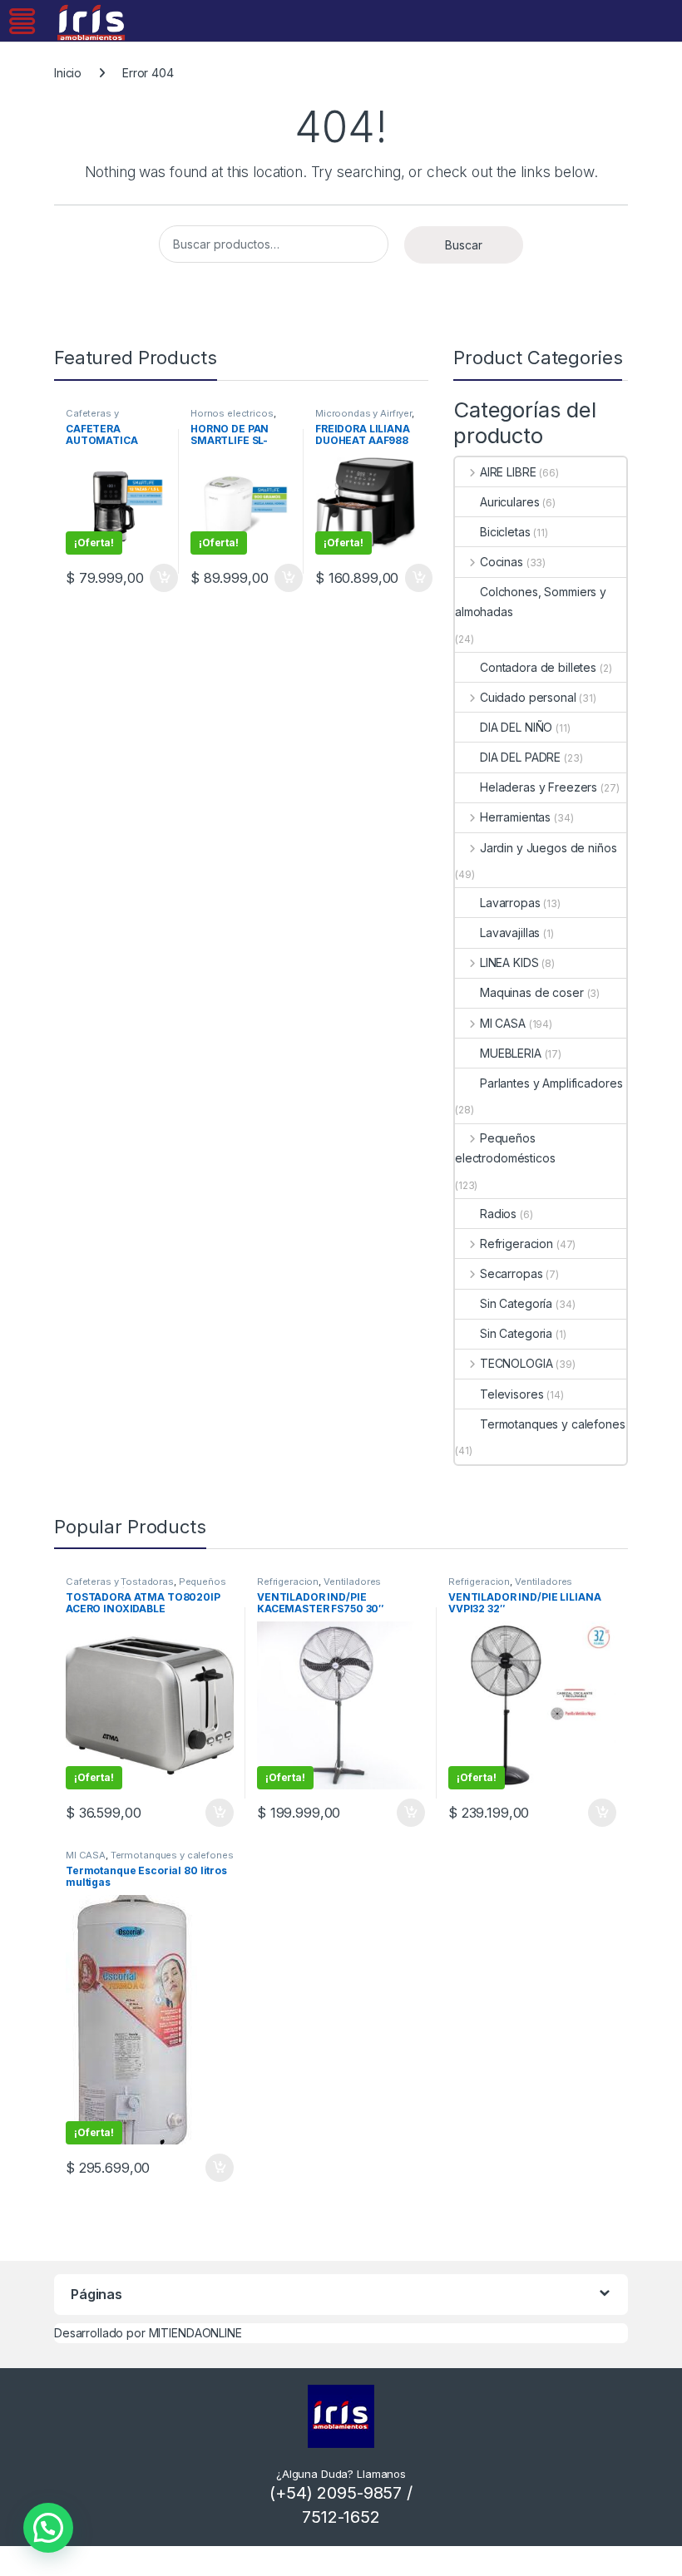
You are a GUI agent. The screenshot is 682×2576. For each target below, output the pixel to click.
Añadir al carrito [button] (160, 578)
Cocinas (502, 562)
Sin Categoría (516, 1303)
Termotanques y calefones (553, 1424)
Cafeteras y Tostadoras (92, 418)
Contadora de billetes (538, 667)
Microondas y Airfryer (363, 413)
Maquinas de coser (532, 992)
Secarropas (511, 1273)
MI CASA (503, 1023)
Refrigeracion (516, 1244)
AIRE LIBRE (508, 472)
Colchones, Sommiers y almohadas (531, 602)
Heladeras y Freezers (539, 787)
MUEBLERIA (511, 1053)
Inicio (68, 73)
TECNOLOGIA (516, 1363)
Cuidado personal (528, 697)
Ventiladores (352, 1582)
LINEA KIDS (509, 962)
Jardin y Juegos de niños (548, 848)
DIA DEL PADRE (520, 757)
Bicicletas (505, 532)
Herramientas (515, 817)
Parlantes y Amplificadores (551, 1083)
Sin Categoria (516, 1333)
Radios (498, 1214)
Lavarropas (510, 903)
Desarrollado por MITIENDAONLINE (148, 2333)
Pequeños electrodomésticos (505, 1148)
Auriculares (509, 502)
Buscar (464, 245)
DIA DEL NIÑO (516, 727)
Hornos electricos (232, 413)
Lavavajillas (510, 933)
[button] (48, 2528)
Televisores (511, 1394)
